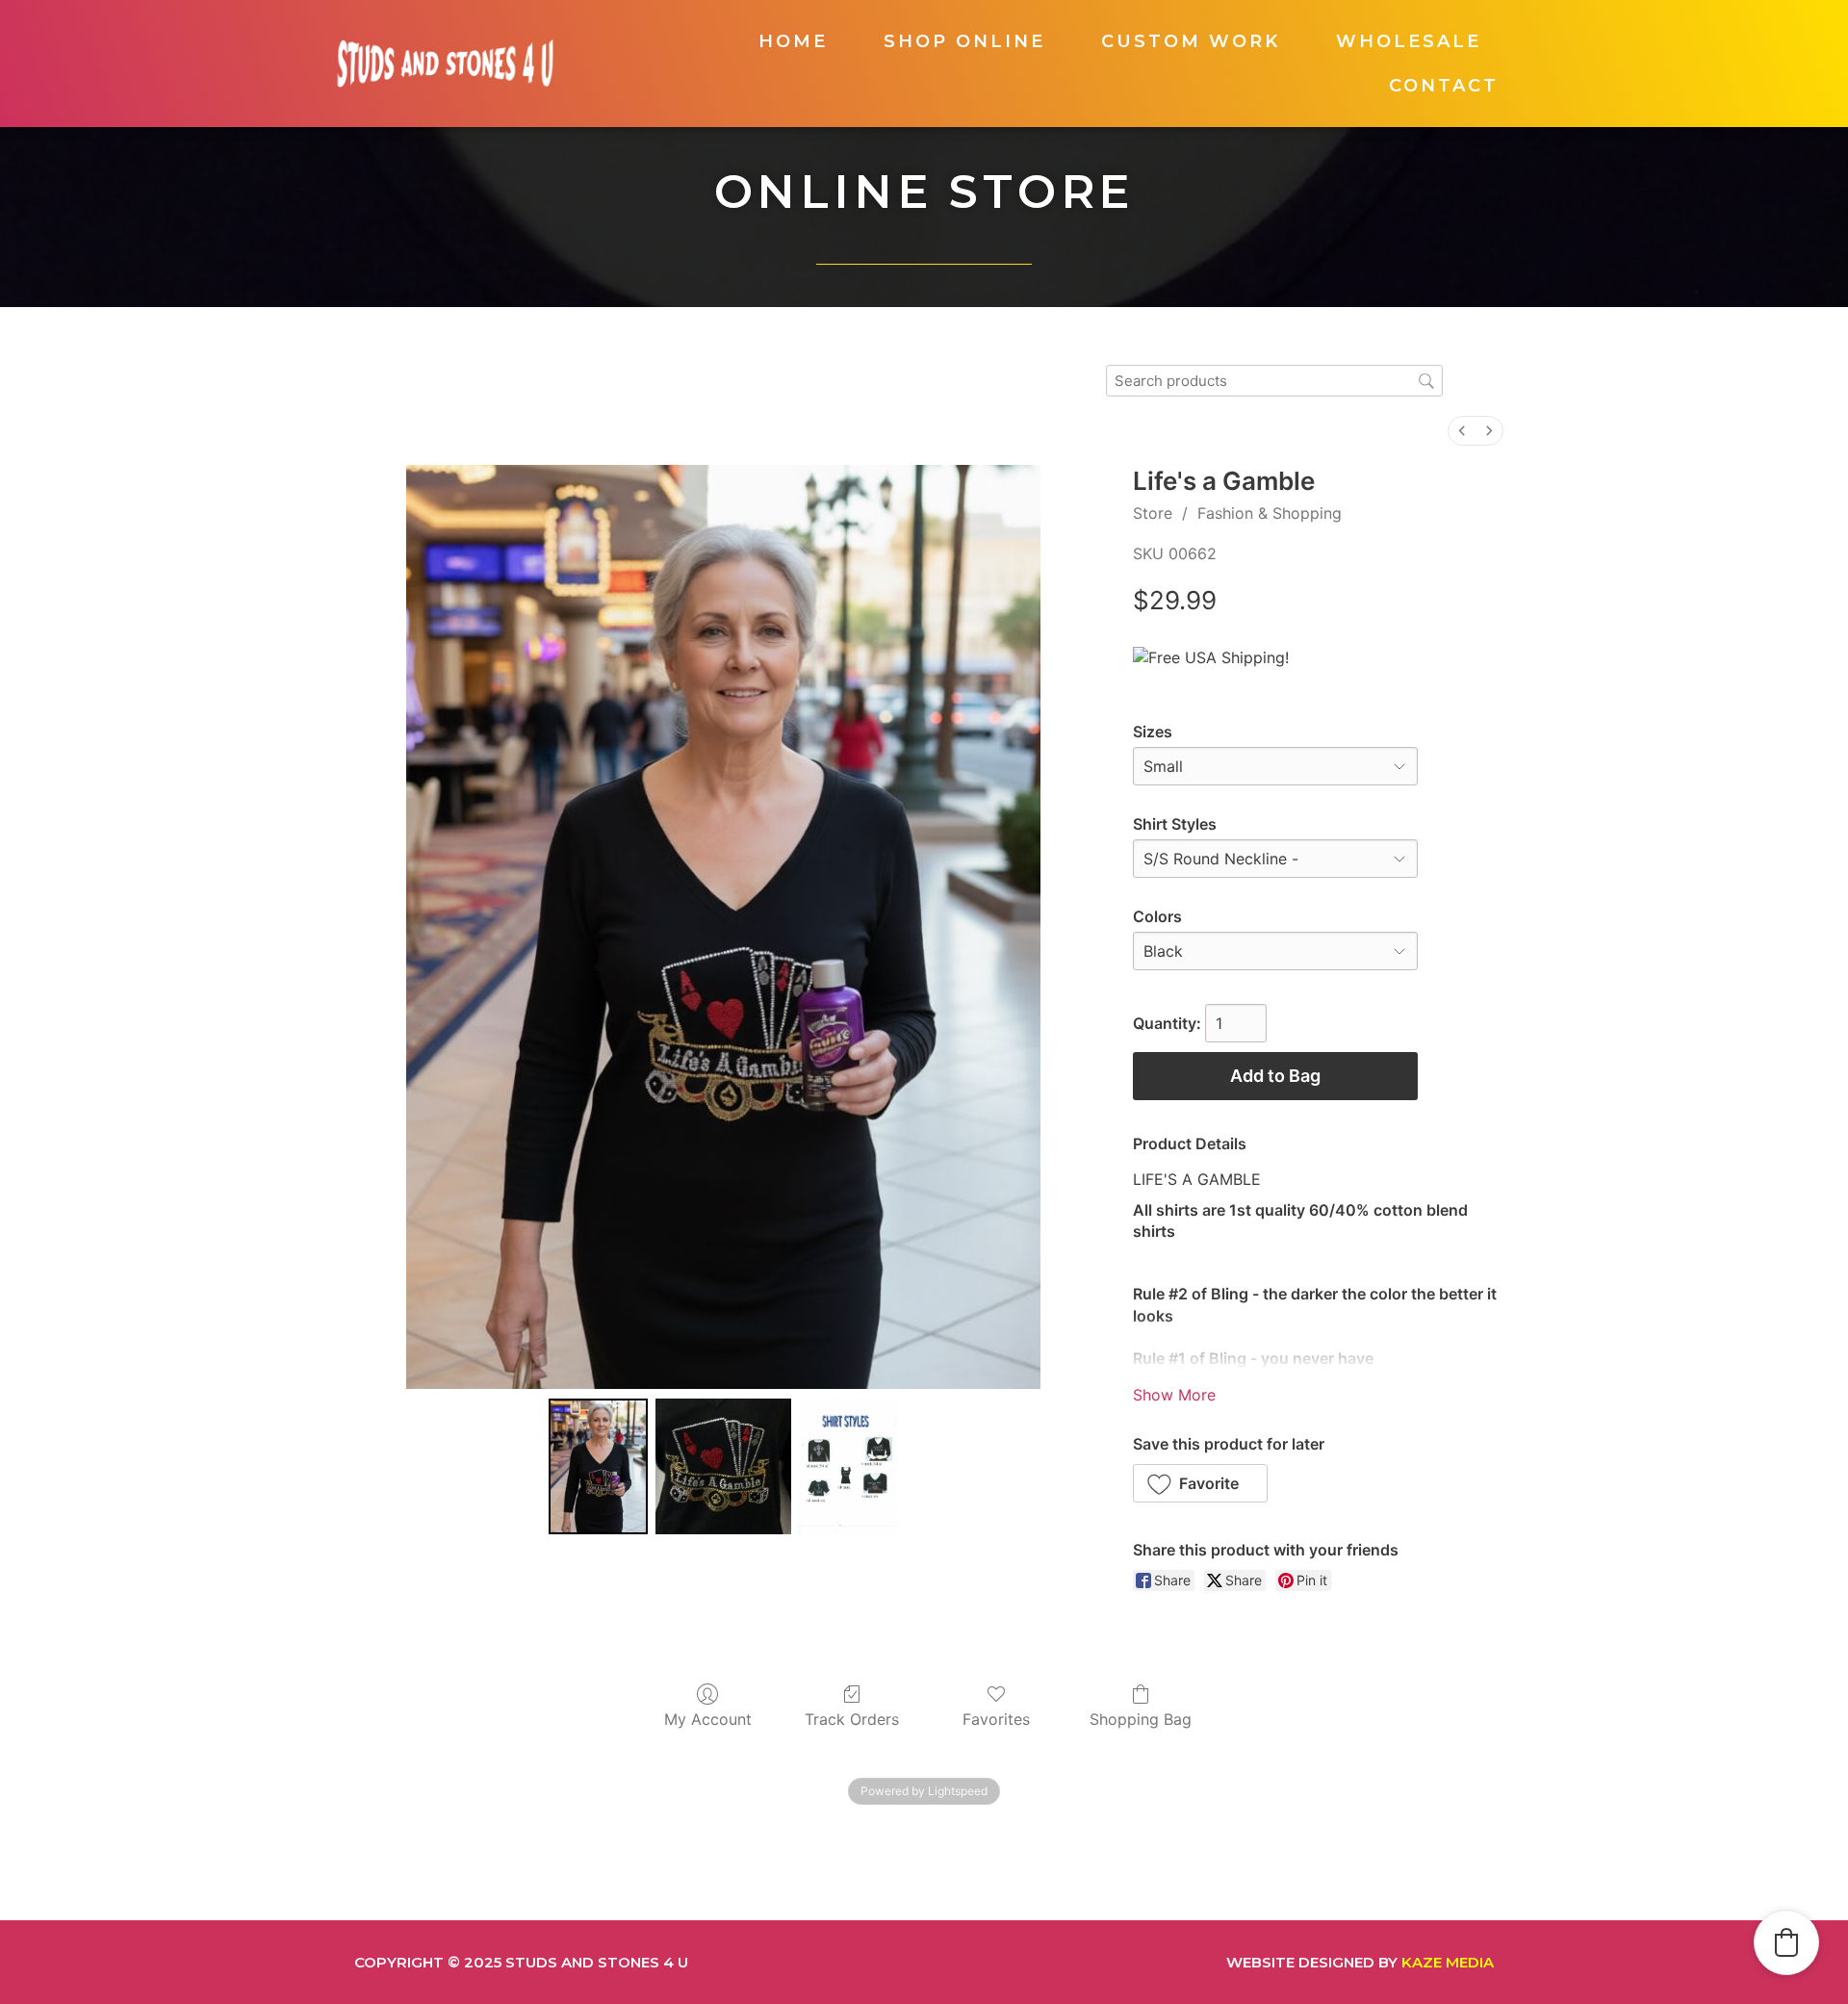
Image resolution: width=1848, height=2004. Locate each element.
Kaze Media (1448, 1962)
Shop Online (964, 41)
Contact (1444, 86)
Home (793, 41)
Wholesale (1409, 41)
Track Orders (852, 1719)
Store (1153, 513)
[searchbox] (1274, 381)
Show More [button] (1174, 1395)
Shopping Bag (1141, 1719)
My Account (708, 1719)
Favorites (996, 1719)
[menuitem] (1462, 431)
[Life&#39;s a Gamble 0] (599, 1466)
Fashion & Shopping (1270, 513)
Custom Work (1191, 41)
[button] (1201, 1483)
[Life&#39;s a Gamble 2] (849, 1466)
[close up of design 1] (723, 1466)
